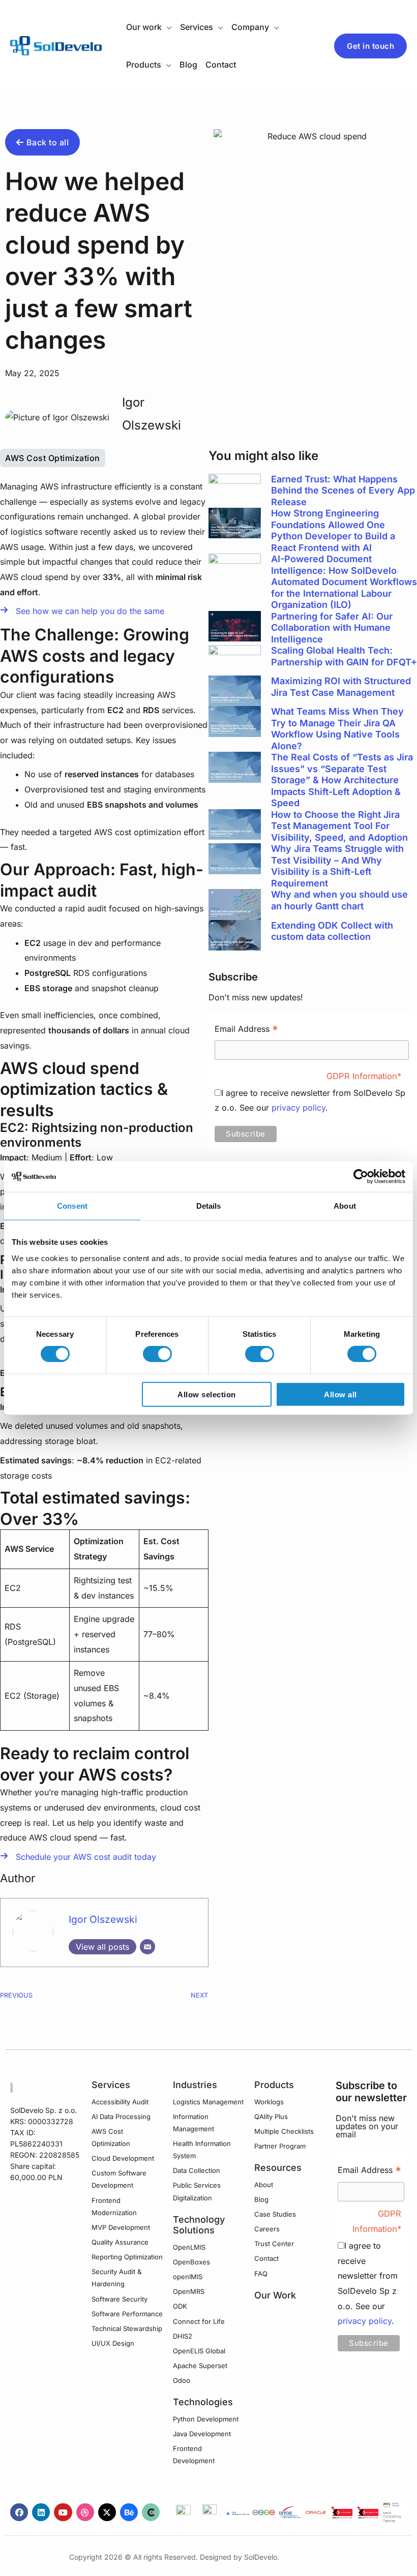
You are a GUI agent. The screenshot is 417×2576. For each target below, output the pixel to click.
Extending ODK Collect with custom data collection (332, 931)
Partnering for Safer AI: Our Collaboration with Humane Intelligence (332, 628)
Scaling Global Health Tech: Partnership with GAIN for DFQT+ (344, 656)
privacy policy (299, 1108)
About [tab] (345, 1206)
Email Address (246, 1030)
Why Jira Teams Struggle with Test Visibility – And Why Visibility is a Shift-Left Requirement (337, 866)
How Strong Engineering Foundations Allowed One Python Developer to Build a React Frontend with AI (333, 530)
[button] (167, 27)
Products (274, 2085)
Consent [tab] (72, 1206)
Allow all (340, 1394)
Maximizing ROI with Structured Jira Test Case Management (341, 687)
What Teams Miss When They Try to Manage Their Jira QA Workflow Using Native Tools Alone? (337, 729)
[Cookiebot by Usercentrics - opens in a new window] (361, 1177)
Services (111, 2085)
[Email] (147, 1947)
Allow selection (207, 1394)
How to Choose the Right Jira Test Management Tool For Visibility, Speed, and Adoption (339, 826)
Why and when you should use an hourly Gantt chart (339, 900)
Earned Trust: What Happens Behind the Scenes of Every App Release (343, 490)
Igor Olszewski (103, 1919)
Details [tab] (209, 1206)
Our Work (275, 2295)
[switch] (157, 1354)
